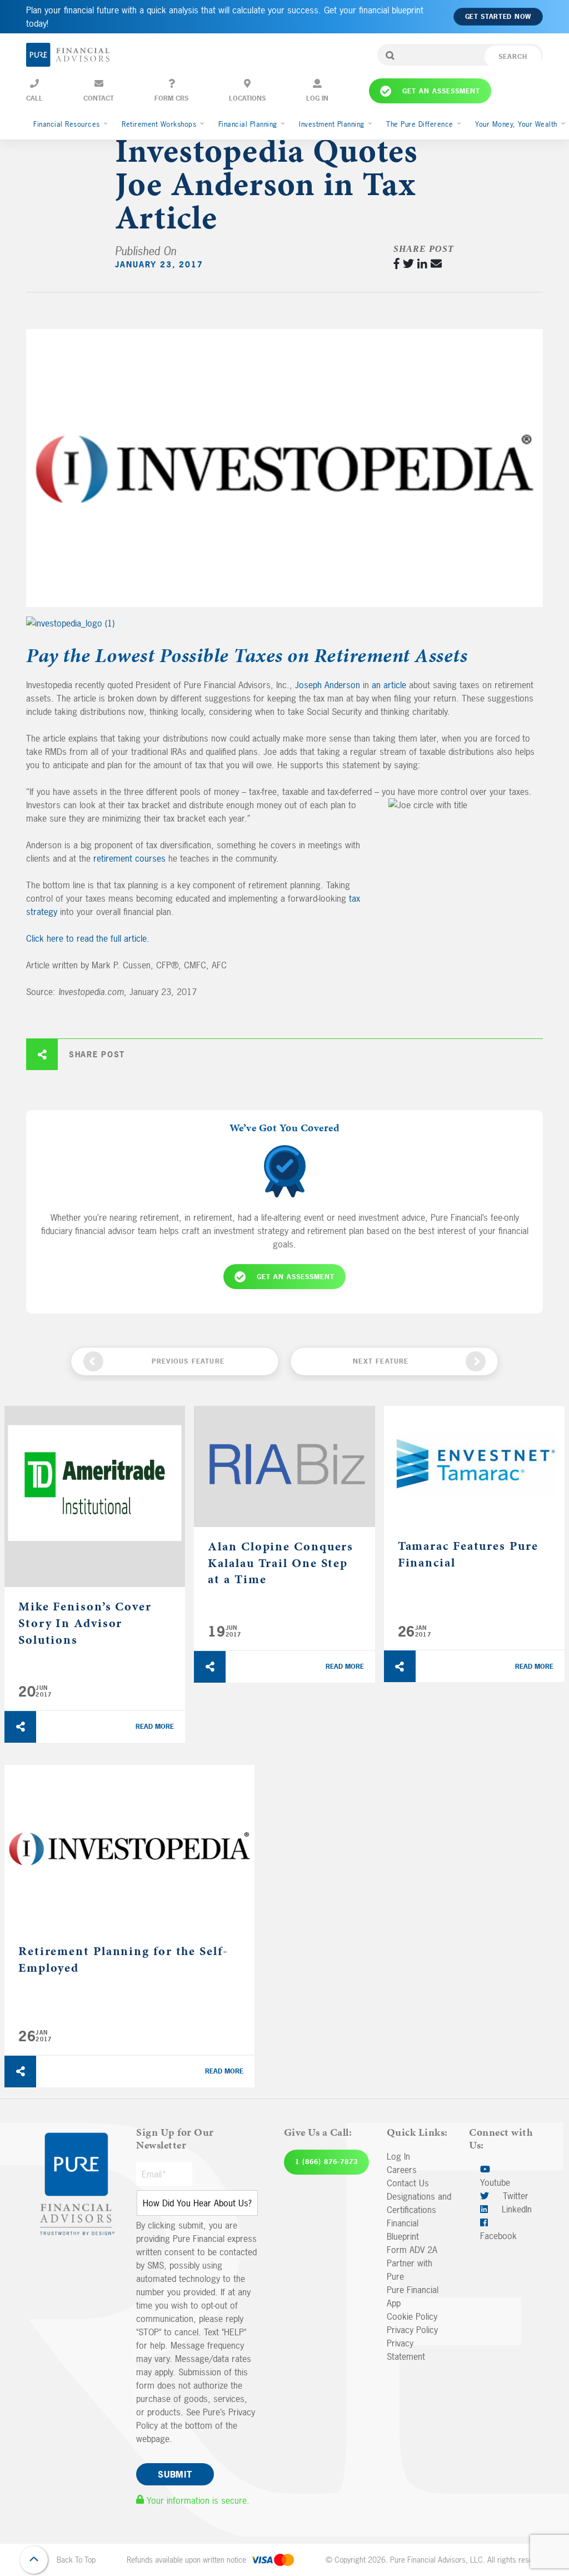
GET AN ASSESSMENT (296, 1277)
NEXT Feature (381, 1361)
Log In (398, 2156)
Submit (175, 2474)
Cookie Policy (412, 2316)
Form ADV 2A (412, 2250)
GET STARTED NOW (498, 17)
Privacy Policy (412, 2330)
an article (390, 685)
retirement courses (129, 858)
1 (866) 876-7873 (326, 2162)
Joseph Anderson (328, 685)
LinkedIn (515, 2209)
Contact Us (408, 2183)
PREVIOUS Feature (188, 1361)
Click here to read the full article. (88, 938)
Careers (402, 2170)
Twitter (514, 2196)
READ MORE (155, 1727)
